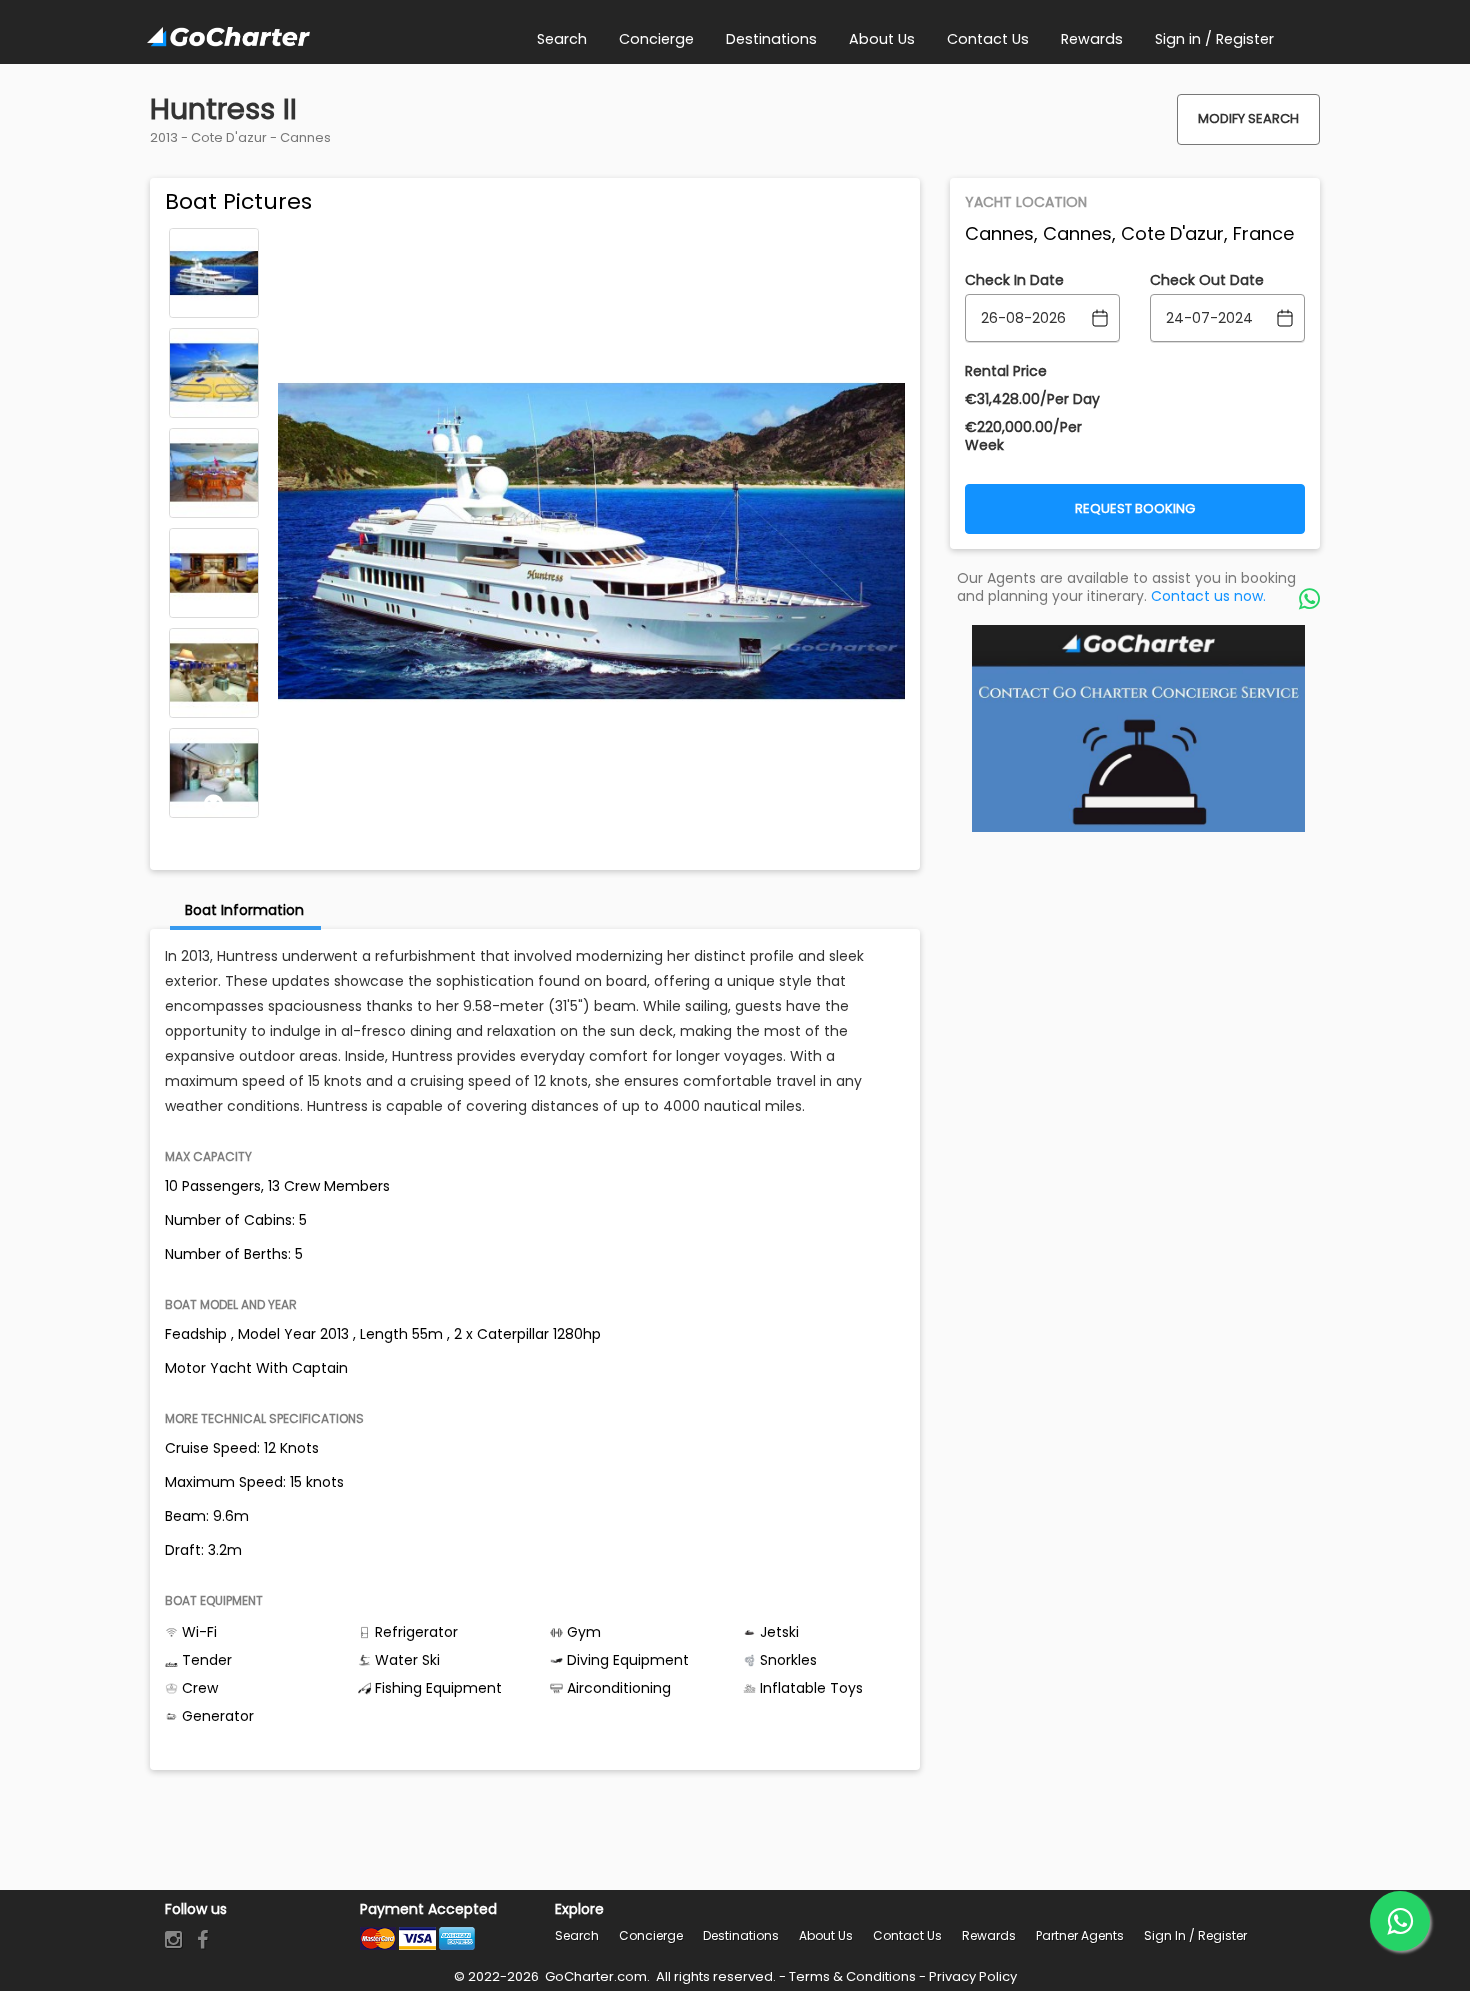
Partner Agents (1080, 1935)
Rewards (989, 1935)
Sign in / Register (1195, 1935)
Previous (214, 242)
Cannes (305, 137)
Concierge (651, 1935)
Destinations (741, 1935)
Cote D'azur (229, 137)
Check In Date (1014, 280)
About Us (826, 1935)
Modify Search (1248, 118)
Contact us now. (1208, 596)
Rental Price (1006, 371)
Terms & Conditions (852, 1976)
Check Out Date (1207, 280)
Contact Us (907, 1935)
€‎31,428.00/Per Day (1032, 399)
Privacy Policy (973, 1976)
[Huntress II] (214, 273)
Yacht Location (1026, 202)
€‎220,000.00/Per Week (1023, 436)
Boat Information (244, 910)
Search (577, 1935)
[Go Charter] (228, 38)
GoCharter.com (594, 1976)
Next (214, 804)
